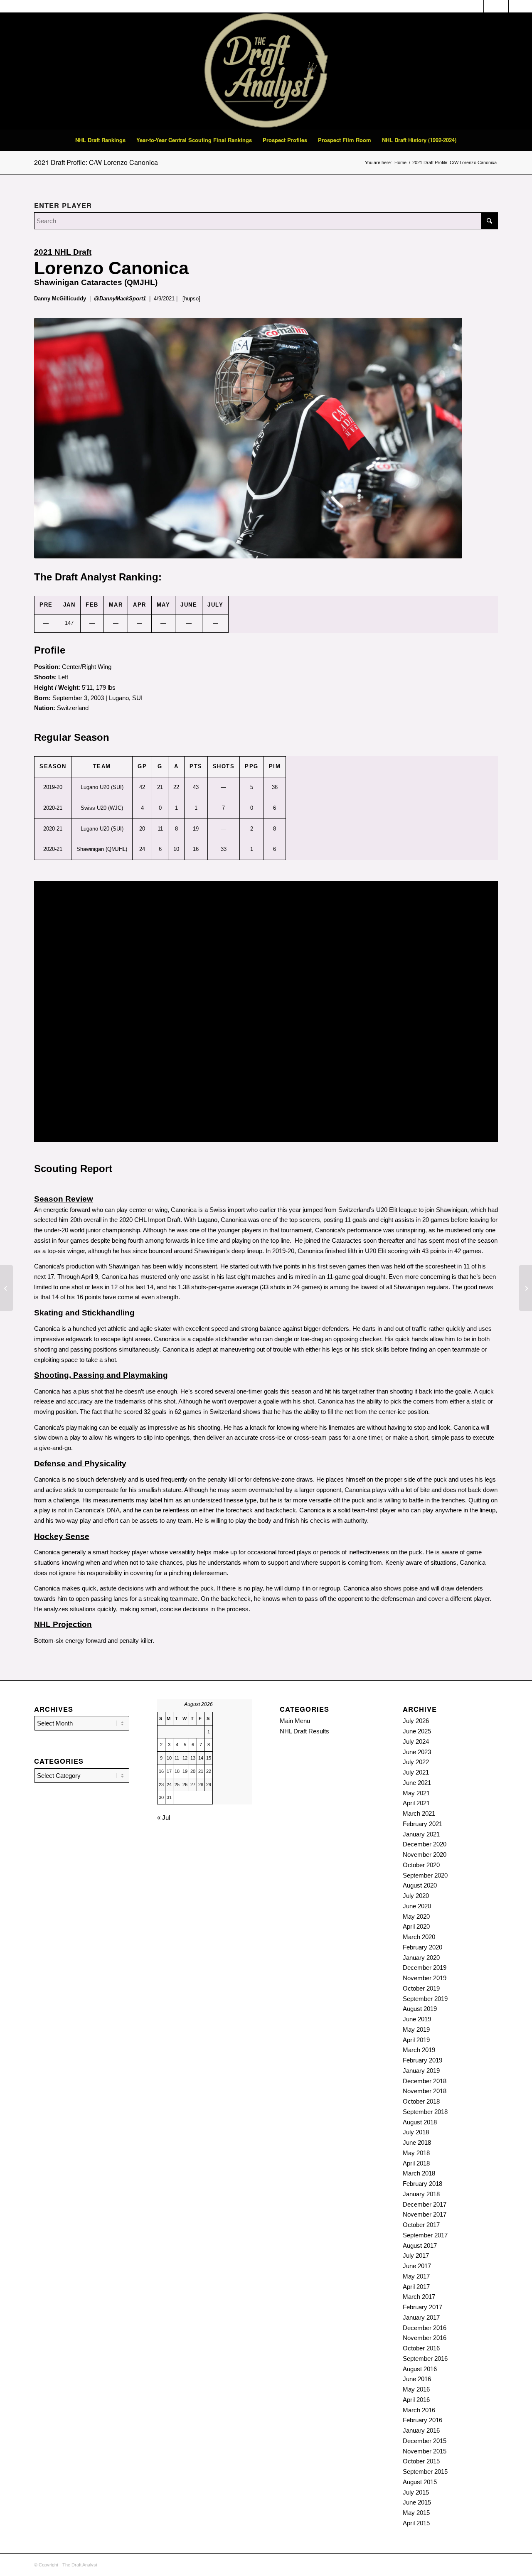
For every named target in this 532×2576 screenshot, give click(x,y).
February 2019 (422, 2060)
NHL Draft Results (304, 1731)
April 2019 (416, 2040)
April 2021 (416, 1803)
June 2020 (417, 1906)
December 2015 (425, 2441)
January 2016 (421, 2430)
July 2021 (416, 1772)
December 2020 (425, 1844)
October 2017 (421, 2225)
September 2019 (425, 1999)
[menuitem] (100, 140)
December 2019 (425, 1968)
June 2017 (417, 2266)
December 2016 (425, 2328)
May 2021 (416, 1793)
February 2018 (422, 2184)
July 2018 (416, 2132)
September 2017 (425, 2235)
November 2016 (425, 2338)
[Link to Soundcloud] (477, 6)
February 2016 (422, 2420)
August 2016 (420, 2369)
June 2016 (417, 2379)
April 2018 (416, 2163)
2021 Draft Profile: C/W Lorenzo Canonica (96, 162)
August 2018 (420, 2122)
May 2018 (416, 2153)
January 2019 (421, 2071)
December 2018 (425, 2081)
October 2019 (421, 1988)
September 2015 (425, 2472)
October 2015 (421, 2461)
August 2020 (420, 1885)
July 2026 (416, 1721)
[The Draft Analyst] (266, 71)
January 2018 (421, 2194)
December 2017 (425, 2204)
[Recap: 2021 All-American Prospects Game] (6, 1288)
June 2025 (417, 1731)
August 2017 (420, 2245)
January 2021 (421, 1834)
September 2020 (425, 1875)
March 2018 (419, 2173)
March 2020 (419, 1937)
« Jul (164, 1818)
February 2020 (422, 1947)
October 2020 (421, 1865)
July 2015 (416, 2492)
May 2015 (416, 2513)
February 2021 (422, 1824)
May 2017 (416, 2276)
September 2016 (425, 2358)
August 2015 (420, 2482)
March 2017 (419, 2297)
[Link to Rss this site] (490, 6)
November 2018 (425, 2091)
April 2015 (416, 2523)
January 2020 (421, 1958)
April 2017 (416, 2287)
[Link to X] (502, 6)
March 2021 (419, 1813)
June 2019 (417, 2019)
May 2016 (416, 2389)
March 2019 (419, 2050)
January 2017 (421, 2317)
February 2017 (422, 2307)
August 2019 (420, 2009)
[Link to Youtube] (515, 6)
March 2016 (419, 2410)
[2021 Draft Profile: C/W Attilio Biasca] (526, 1288)
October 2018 (421, 2101)
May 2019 (416, 2029)
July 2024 (416, 1742)
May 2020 (416, 1916)
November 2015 (425, 2451)
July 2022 (416, 1762)
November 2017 (425, 2214)
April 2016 (416, 2400)
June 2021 (417, 1783)
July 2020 (416, 1896)
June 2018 (417, 2142)
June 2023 (417, 1752)
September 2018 (425, 2112)
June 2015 (417, 2502)
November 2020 (425, 1855)
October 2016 (421, 2348)
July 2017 (416, 2255)
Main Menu (295, 1721)
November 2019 (425, 1978)
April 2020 (416, 1926)
